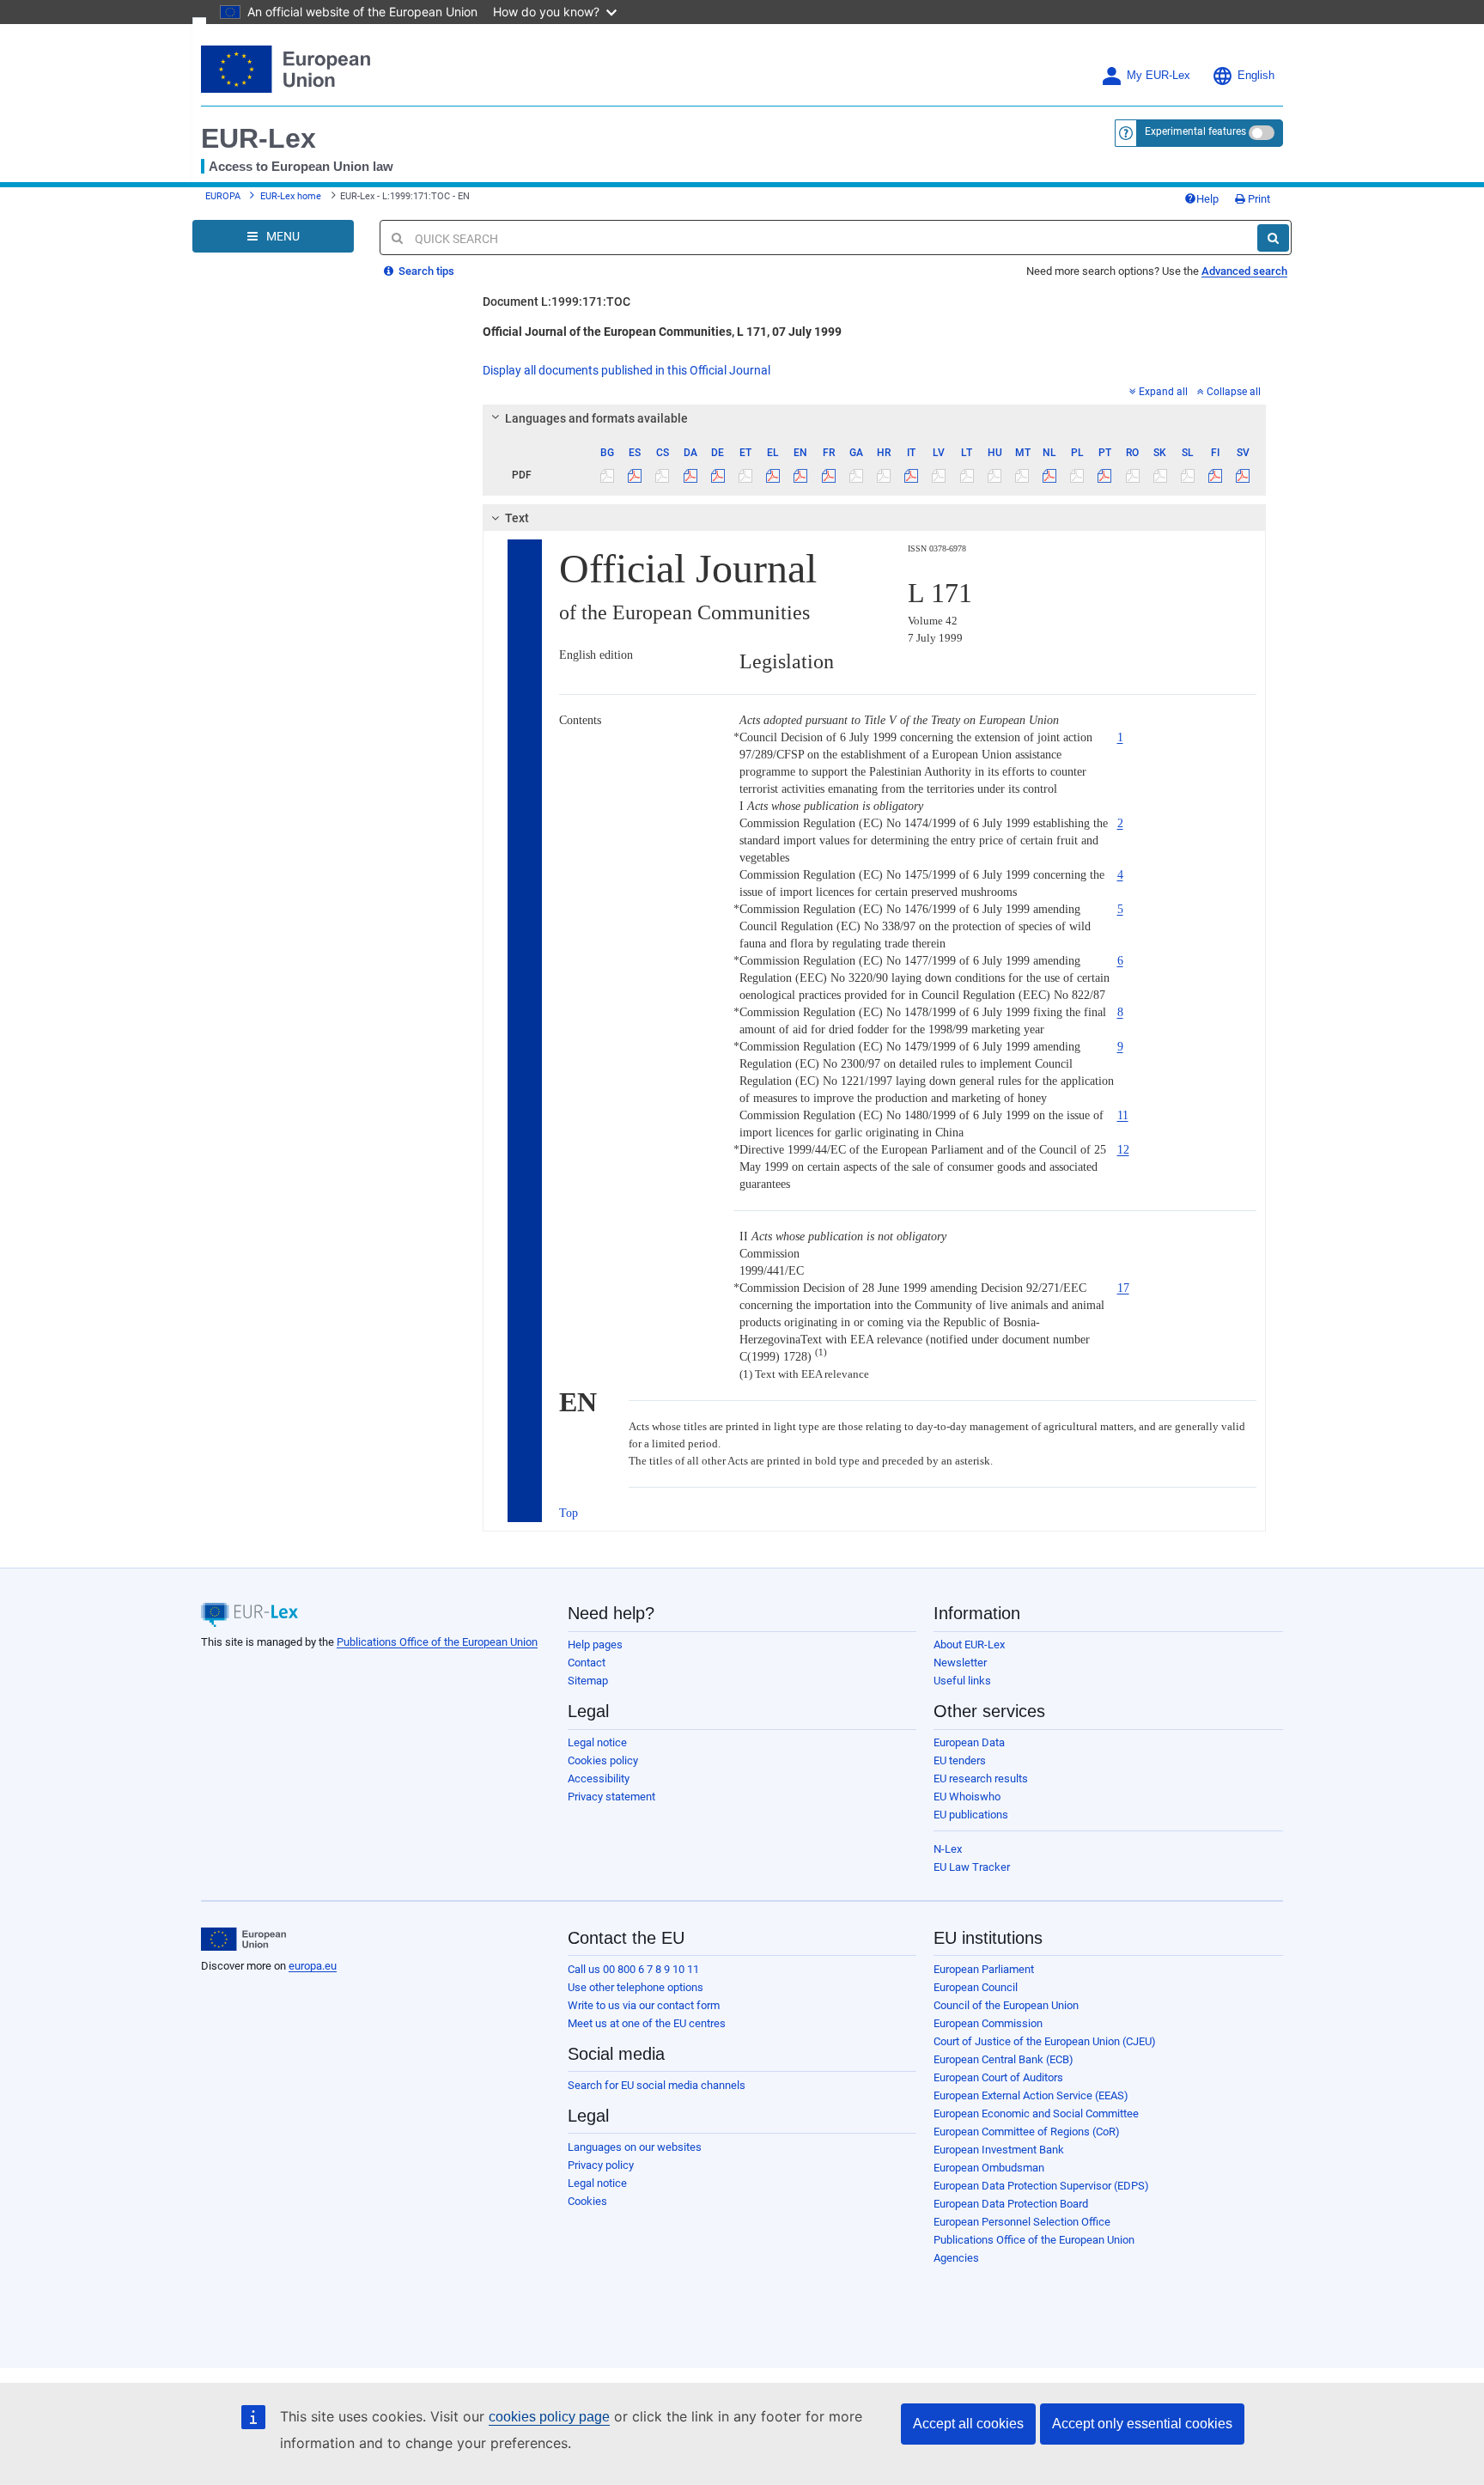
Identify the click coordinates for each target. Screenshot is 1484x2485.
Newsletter (960, 1663)
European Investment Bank (999, 2150)
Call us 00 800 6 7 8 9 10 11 (633, 1969)
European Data (969, 1742)
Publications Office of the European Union (437, 1642)
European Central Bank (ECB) (1004, 2059)
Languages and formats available (596, 418)
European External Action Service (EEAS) (1031, 2095)
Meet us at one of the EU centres (647, 2023)
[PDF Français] (828, 475)
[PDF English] (801, 475)
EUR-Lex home (291, 196)
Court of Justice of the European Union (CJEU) (1045, 2041)
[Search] (1273, 238)
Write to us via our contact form (644, 2005)
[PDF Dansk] (690, 475)
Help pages (595, 1644)
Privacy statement (611, 1797)
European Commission (988, 2023)
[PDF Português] (1105, 475)
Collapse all (1234, 392)
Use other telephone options (636, 1987)
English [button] (1256, 76)
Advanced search (1244, 271)
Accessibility (599, 1778)
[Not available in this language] (608, 475)
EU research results (981, 1778)
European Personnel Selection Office (1022, 2222)
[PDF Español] (635, 475)
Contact (587, 1663)
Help (1207, 199)
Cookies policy (603, 1760)
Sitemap (588, 1681)
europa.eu (313, 1966)
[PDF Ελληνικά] (773, 475)
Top (569, 1513)
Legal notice (597, 1742)
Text (517, 518)
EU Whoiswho (967, 1797)
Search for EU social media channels (657, 2085)
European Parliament (984, 1969)
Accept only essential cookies (1142, 2424)
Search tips (425, 271)
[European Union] (243, 1940)
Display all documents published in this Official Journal (626, 370)
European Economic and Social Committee (1036, 2113)
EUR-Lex (258, 138)
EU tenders (960, 1760)
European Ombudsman (989, 2168)
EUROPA (223, 196)
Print (1258, 199)
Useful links (962, 1681)
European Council (976, 1987)
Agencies (956, 2258)
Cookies (587, 2201)
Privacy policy (601, 2165)
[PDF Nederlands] (1050, 475)
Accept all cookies (968, 2424)
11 (1123, 1115)
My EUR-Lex (1159, 76)
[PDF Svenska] (1243, 475)
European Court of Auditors (998, 2077)
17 (1123, 1288)
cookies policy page (549, 2417)
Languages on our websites (635, 2147)
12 (1123, 1150)
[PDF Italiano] (912, 475)
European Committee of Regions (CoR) (1027, 2132)
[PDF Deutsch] (718, 475)
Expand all (1163, 392)
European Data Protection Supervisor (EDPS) (1041, 2186)
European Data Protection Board (1011, 2204)
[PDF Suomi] (1216, 475)
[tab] (875, 418)
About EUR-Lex (969, 1644)
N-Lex (948, 1849)
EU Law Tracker (972, 1867)
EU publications (971, 1815)
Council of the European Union (1006, 2005)
